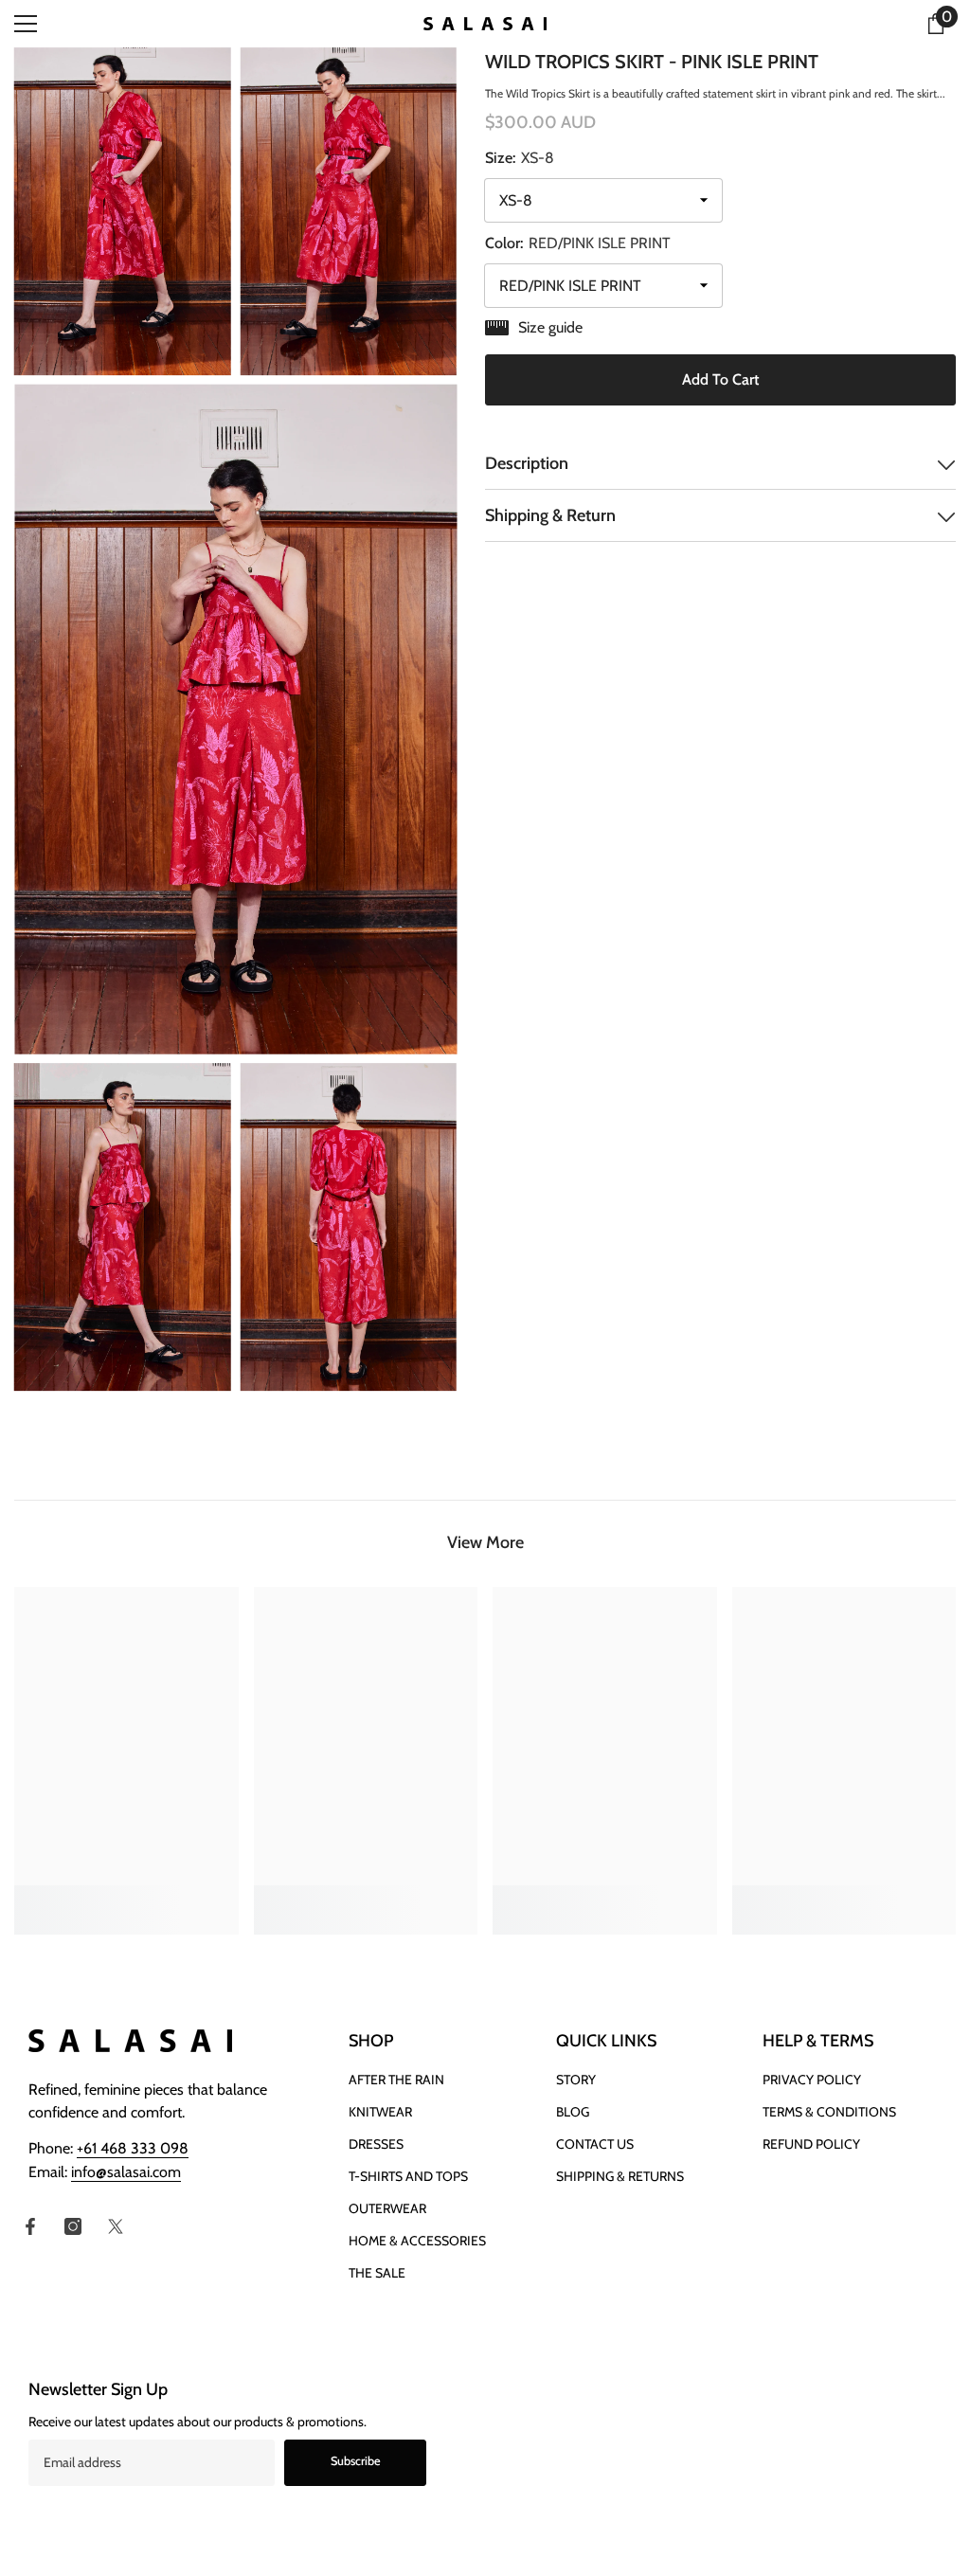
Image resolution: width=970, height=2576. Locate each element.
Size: (520, 158)
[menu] (26, 24)
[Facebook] (30, 2226)
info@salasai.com (126, 2172)
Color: (578, 243)
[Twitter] (116, 2226)
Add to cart (720, 379)
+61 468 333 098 (133, 2148)
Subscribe (356, 2461)
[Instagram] (73, 2226)
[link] (126, 1899)
